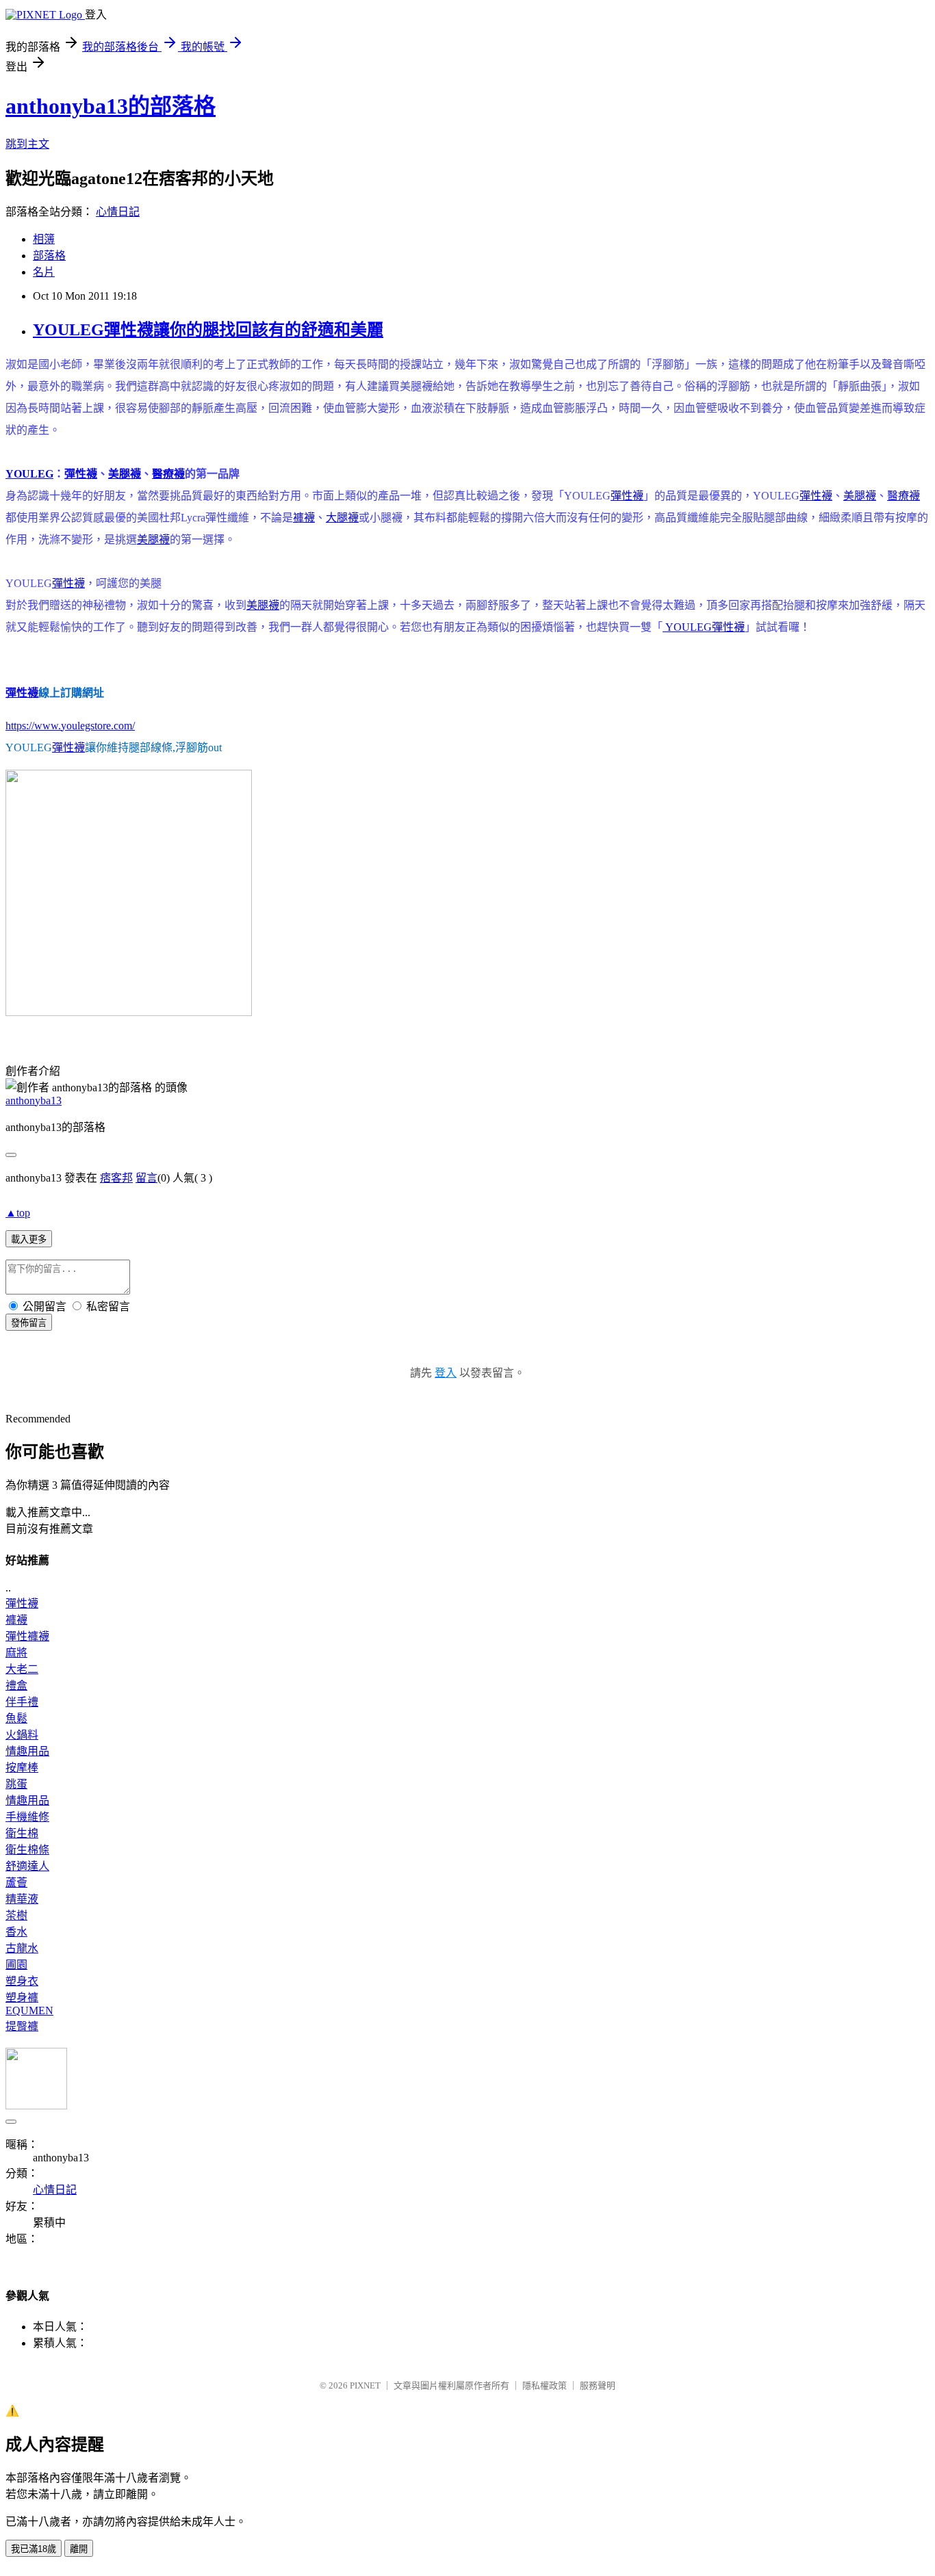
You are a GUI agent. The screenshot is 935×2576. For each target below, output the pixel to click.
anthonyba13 (34, 1101)
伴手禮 (22, 1702)
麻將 (16, 1653)
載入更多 (29, 1239)
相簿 (44, 239)
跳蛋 (16, 1784)
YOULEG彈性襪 (704, 627)
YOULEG (29, 474)
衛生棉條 (27, 1850)
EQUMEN (29, 2011)
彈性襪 (81, 474)
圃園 (16, 1965)
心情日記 (118, 212)
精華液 (22, 1899)
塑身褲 (22, 1998)
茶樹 (16, 1915)
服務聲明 (598, 2385)
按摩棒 (22, 1768)
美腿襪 (125, 474)
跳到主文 (27, 144)
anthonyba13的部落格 (111, 106)
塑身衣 (22, 1981)
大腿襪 (342, 518)
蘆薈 (16, 1883)
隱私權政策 (545, 2385)
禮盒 (16, 1686)
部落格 (49, 256)
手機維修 (27, 1817)
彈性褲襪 (27, 1636)
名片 (44, 272)
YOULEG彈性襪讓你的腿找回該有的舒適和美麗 (208, 330)
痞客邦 (116, 1178)
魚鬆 (16, 1718)
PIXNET (365, 2385)
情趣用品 (27, 1751)
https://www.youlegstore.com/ (70, 726)
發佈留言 (29, 1323)
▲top (18, 1213)
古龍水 (22, 1948)
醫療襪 (168, 474)
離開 (79, 2549)
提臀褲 (22, 2026)
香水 (16, 1932)
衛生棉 (22, 1833)
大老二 (22, 1669)
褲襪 (304, 518)
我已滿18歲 (34, 2549)
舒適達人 (27, 1866)
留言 (146, 1178)
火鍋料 (22, 1735)
